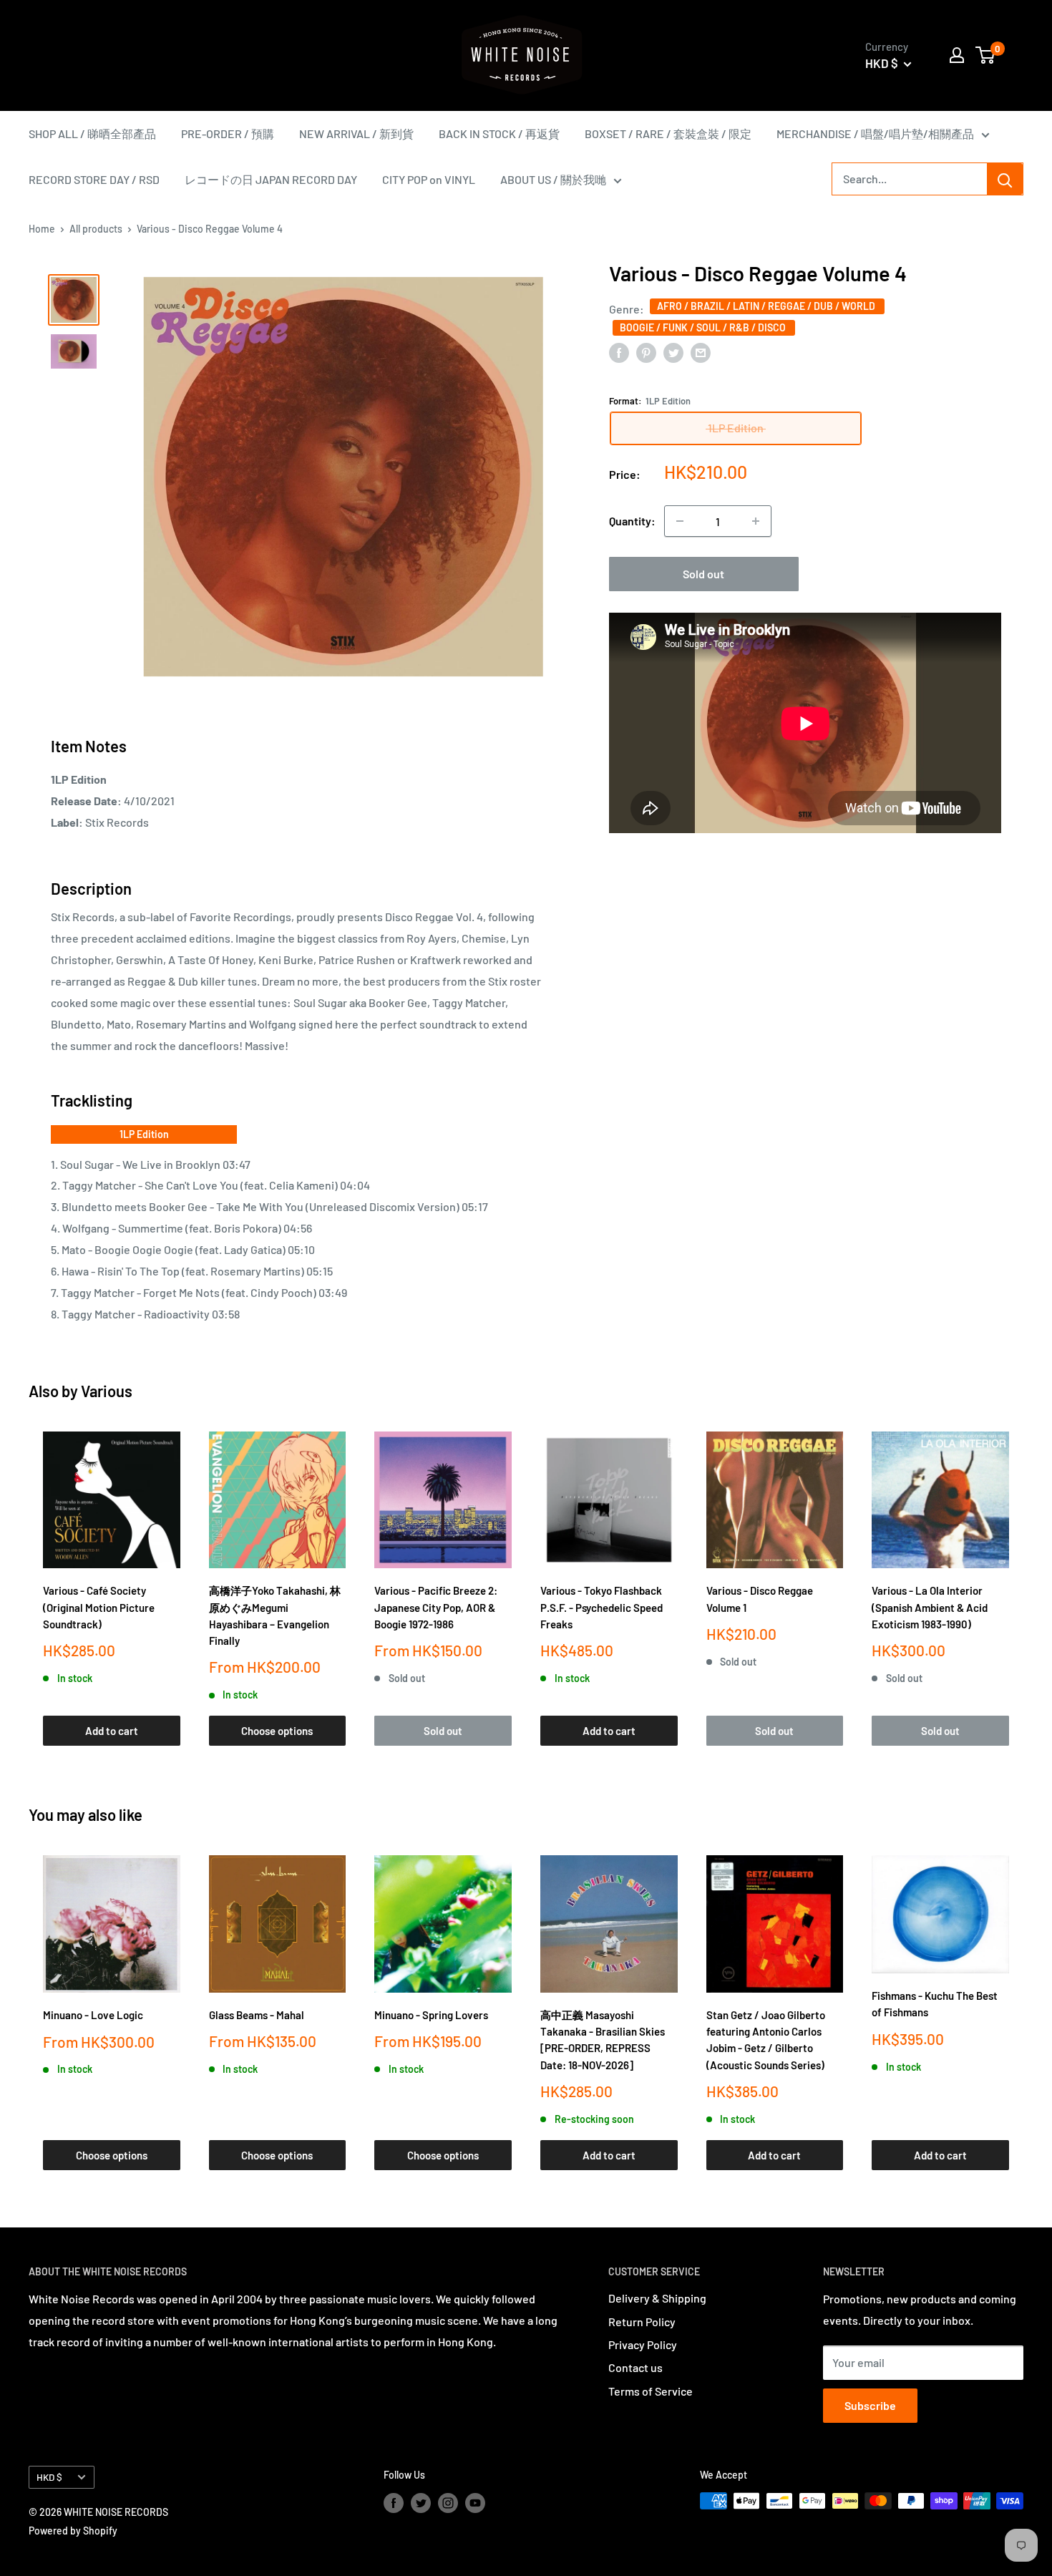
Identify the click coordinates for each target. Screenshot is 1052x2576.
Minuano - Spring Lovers (431, 2015)
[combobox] (910, 179)
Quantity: (632, 521)
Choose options (277, 1731)
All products (96, 229)
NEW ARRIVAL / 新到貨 (356, 133)
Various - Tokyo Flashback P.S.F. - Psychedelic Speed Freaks (602, 1607)
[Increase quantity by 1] (756, 521)
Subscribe (870, 2405)
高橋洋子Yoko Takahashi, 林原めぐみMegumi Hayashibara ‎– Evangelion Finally (275, 1615)
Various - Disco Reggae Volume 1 (760, 1599)
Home (42, 229)
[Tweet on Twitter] (673, 352)
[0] (986, 55)
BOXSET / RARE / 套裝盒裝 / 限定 (668, 133)
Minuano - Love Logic (93, 2015)
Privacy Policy (643, 2344)
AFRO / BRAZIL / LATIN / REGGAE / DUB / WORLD (767, 305)
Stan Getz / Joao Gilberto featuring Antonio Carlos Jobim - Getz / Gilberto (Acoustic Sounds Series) (766, 2040)
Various (107, 1391)
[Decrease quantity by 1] (680, 521)
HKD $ (49, 2477)
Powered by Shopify (73, 2531)
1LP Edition (144, 1134)
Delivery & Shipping (657, 2298)
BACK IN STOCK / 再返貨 (499, 133)
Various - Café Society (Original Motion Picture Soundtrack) (99, 1607)
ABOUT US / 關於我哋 (553, 179)
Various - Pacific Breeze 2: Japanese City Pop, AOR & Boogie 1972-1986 (436, 1607)
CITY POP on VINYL (429, 179)
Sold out (703, 574)
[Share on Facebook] (619, 352)
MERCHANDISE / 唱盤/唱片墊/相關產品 (875, 133)
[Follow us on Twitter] (421, 2502)
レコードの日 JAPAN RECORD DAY (271, 179)
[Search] (1005, 179)
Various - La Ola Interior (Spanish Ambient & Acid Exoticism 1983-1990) (930, 1607)
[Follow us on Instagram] (448, 2502)
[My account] (957, 55)
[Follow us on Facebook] (394, 2502)
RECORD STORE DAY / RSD (94, 179)
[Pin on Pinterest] (646, 352)
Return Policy (642, 2322)
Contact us (635, 2367)
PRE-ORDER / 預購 (228, 133)
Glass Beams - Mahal (257, 2015)
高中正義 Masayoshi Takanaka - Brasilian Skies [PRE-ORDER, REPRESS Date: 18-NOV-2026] (603, 2040)
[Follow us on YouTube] (475, 2502)
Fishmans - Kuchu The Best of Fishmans (935, 2004)
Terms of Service (651, 2391)
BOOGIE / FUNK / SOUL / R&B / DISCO (704, 327)
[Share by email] (701, 352)
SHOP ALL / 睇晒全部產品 (92, 133)
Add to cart (112, 1731)
